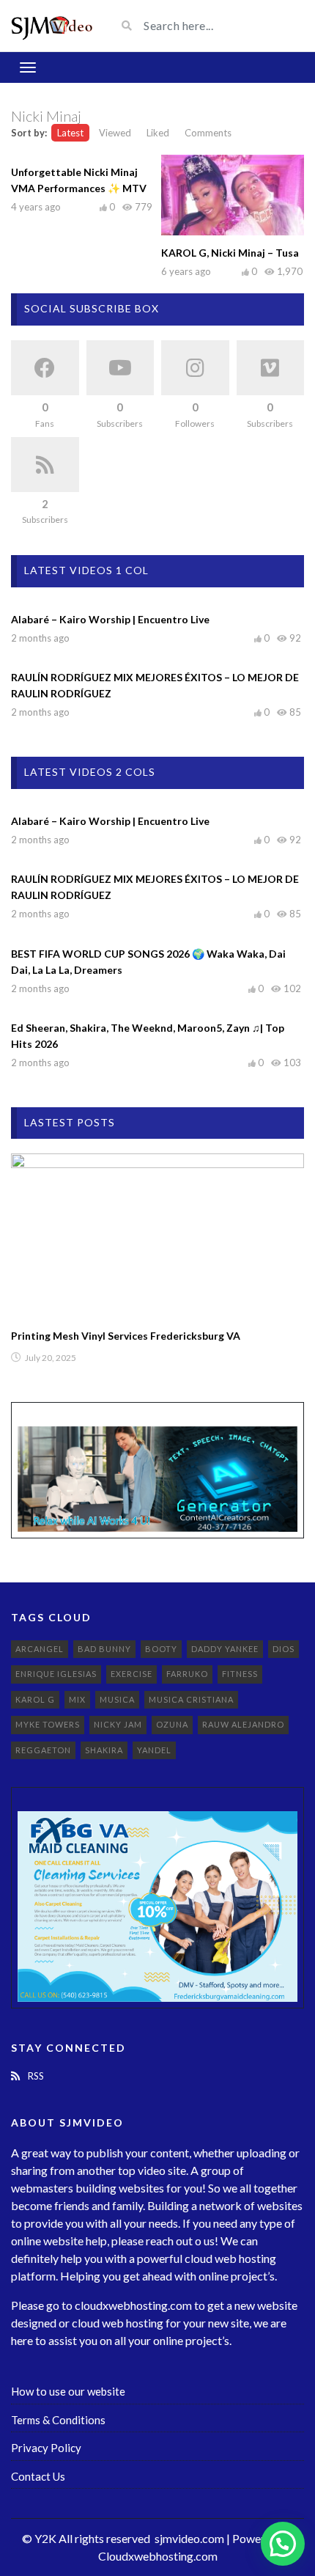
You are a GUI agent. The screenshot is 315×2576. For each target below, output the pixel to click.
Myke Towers (48, 1724)
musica (117, 1699)
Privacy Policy (46, 2448)
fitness (240, 1674)
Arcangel (40, 1649)
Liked (158, 133)
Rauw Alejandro (243, 1724)
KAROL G (35, 1699)
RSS (35, 2076)
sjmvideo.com (189, 2538)
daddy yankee (225, 1649)
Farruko (187, 1674)
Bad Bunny (104, 1649)
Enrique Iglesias (56, 1674)
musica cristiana (191, 1699)
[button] (283, 2544)
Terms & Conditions (58, 2420)
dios (283, 1649)
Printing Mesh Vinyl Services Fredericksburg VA (126, 1336)
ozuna (172, 1724)
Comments (208, 133)
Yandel (154, 1750)
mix (77, 1699)
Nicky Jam (118, 1724)
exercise (131, 1674)
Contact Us (38, 2476)
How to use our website (68, 2391)
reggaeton (43, 1750)
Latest (70, 133)
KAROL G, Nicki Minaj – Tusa (230, 253)
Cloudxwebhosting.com (158, 2556)
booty (161, 1649)
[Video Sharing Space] (52, 26)
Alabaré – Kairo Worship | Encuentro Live (110, 619)
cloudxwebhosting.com (133, 2305)
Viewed (115, 133)
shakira (104, 1750)
